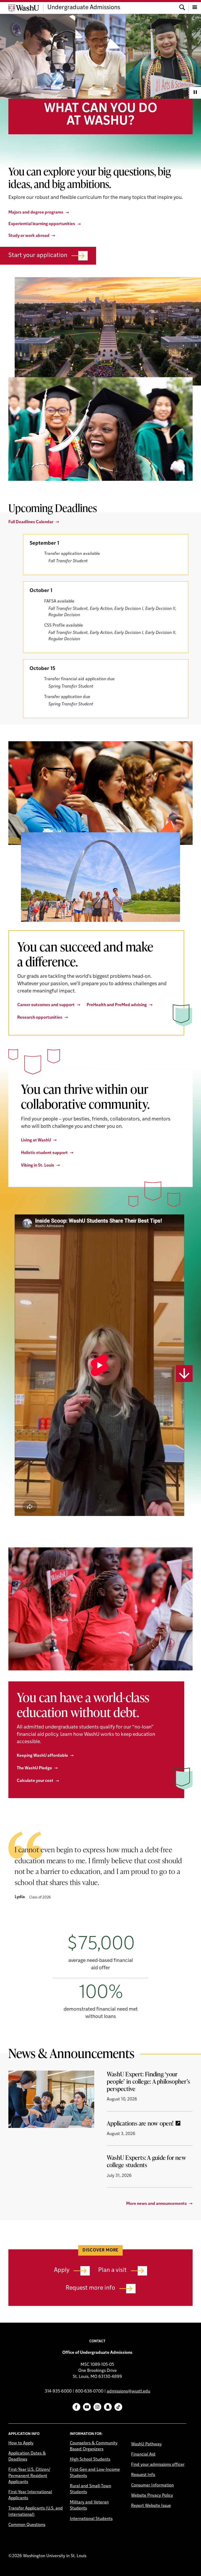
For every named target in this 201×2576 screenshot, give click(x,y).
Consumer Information (152, 2485)
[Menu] (195, 8)
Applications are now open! (140, 2123)
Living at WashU (36, 1140)
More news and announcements (157, 2204)
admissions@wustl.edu (129, 2391)
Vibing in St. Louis (38, 1166)
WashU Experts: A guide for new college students (146, 2161)
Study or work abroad (29, 236)
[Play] (195, 93)
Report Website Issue (151, 2506)
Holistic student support (44, 1153)
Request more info (90, 2288)
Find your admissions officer (158, 2465)
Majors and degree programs (36, 213)
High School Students (90, 2460)
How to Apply (21, 2443)
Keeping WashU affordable (42, 1756)
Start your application (38, 256)
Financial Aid (143, 2455)
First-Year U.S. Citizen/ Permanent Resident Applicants (29, 2476)
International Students (91, 2519)
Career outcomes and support (46, 1005)
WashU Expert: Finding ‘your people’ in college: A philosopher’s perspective (148, 2081)
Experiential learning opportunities (42, 224)
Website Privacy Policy (152, 2496)
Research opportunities (40, 1018)
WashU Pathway (146, 2444)
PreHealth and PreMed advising (117, 1005)
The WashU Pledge (34, 1768)
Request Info (143, 2475)
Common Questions (27, 2525)
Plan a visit (112, 2270)
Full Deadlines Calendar (31, 522)
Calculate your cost (35, 1781)
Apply (62, 2270)
